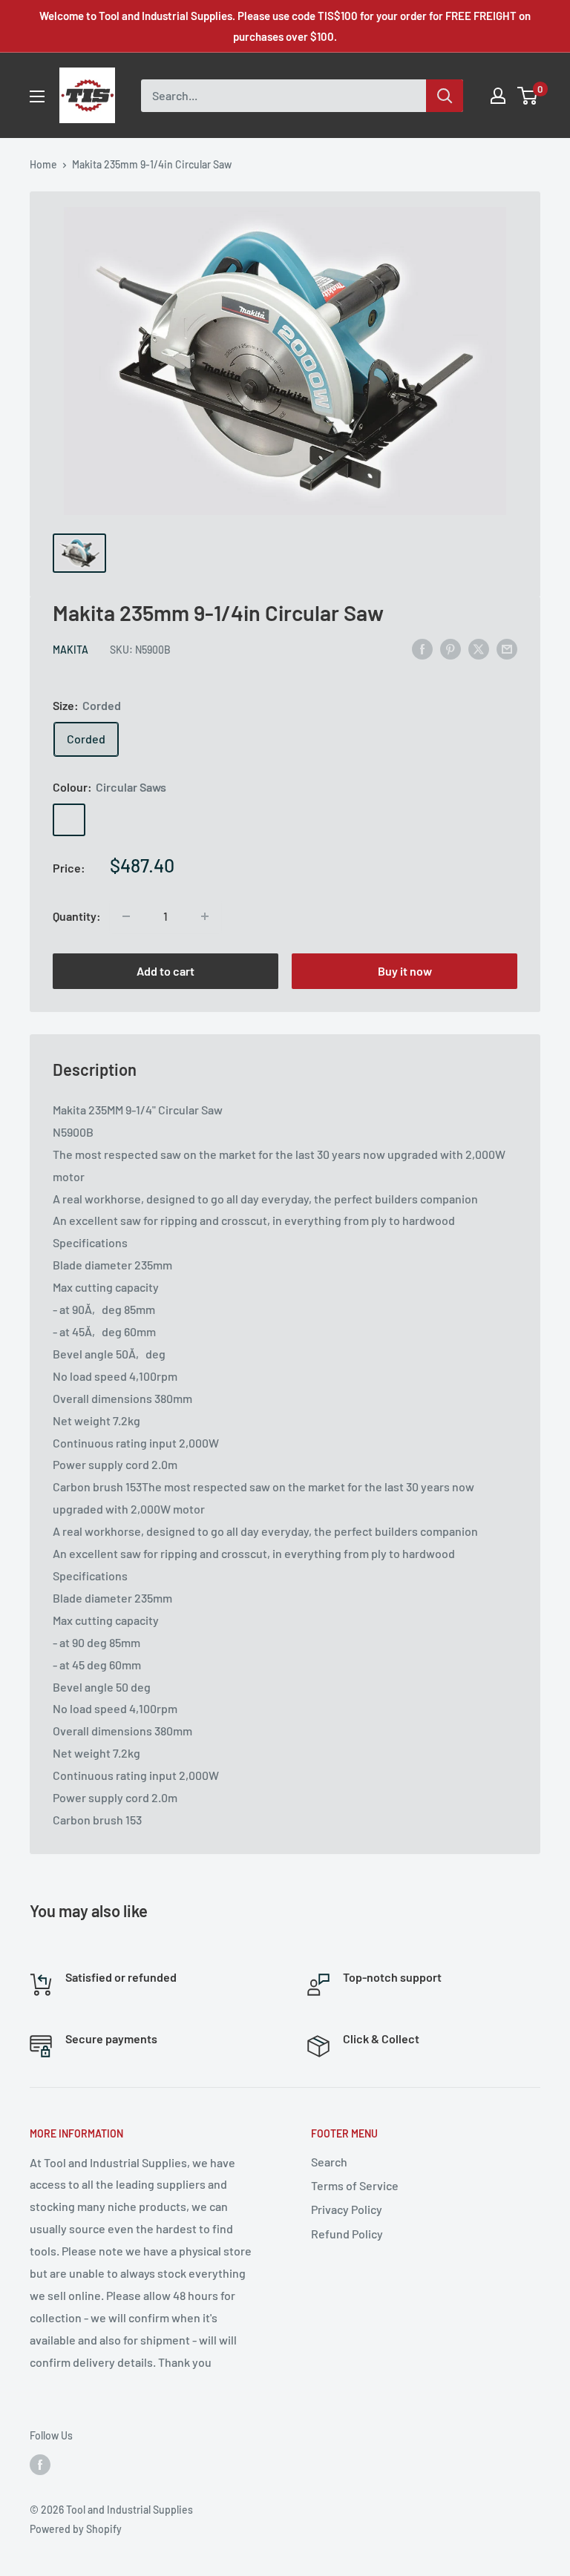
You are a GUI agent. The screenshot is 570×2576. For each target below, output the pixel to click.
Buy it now (405, 971)
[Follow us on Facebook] (40, 2464)
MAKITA (71, 650)
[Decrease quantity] (126, 916)
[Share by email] (507, 648)
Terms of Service (355, 2185)
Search (329, 2162)
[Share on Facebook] (422, 648)
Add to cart (166, 971)
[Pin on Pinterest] (451, 648)
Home (43, 164)
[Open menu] (37, 96)
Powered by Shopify (76, 2529)
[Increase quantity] (205, 916)
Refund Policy (347, 2234)
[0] (528, 96)
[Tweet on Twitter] (479, 648)
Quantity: (77, 916)
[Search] (445, 96)
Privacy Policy (347, 2209)
